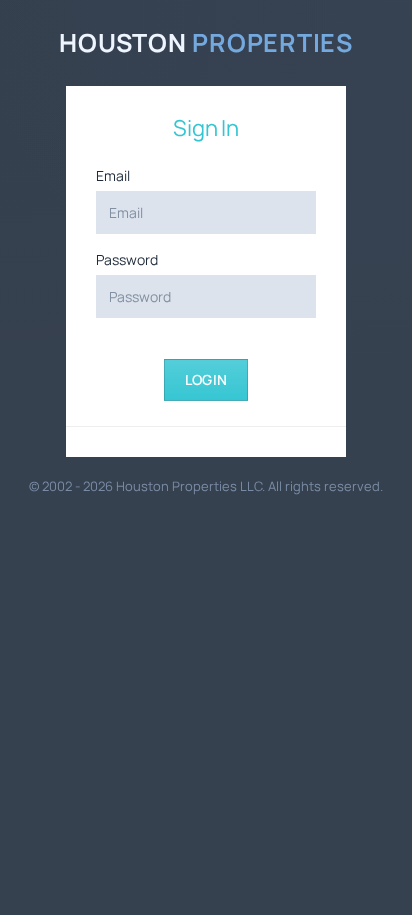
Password (127, 259)
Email (113, 175)
